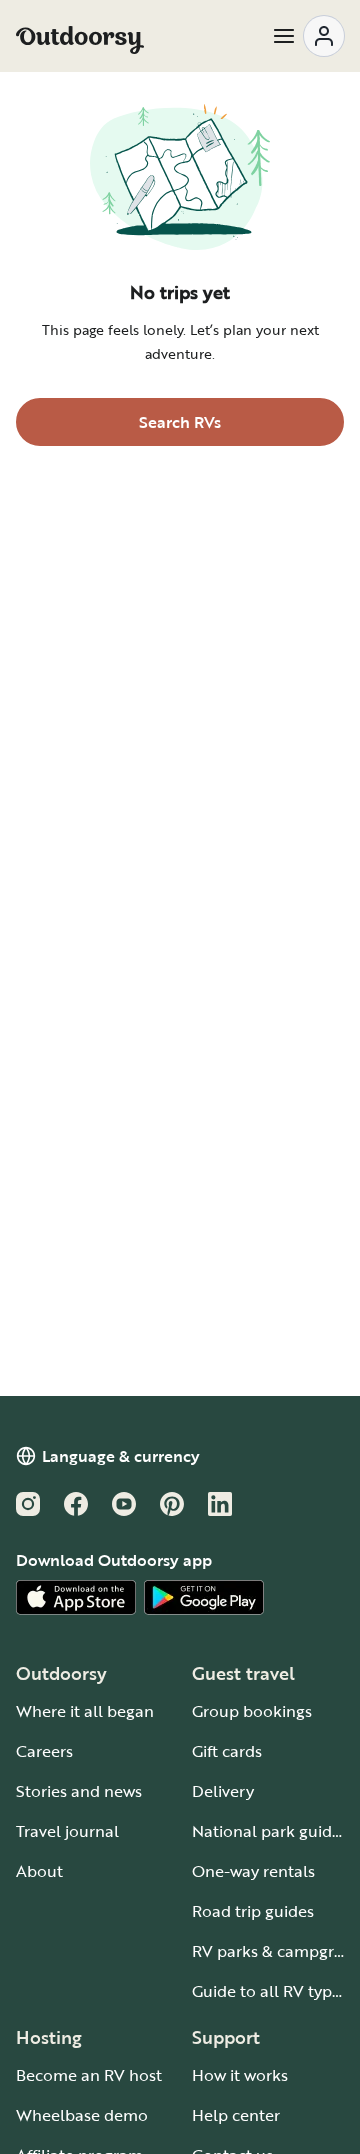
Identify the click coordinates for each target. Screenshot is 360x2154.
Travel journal (67, 1831)
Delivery (223, 1791)
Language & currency (121, 1456)
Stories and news (79, 1791)
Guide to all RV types (270, 1991)
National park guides (270, 1831)
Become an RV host (89, 2075)
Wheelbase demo (82, 2115)
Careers (44, 1751)
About (39, 1871)
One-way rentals (253, 1871)
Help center (236, 2115)
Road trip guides (253, 1911)
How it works (240, 2075)
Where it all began (85, 1711)
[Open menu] (308, 36)
